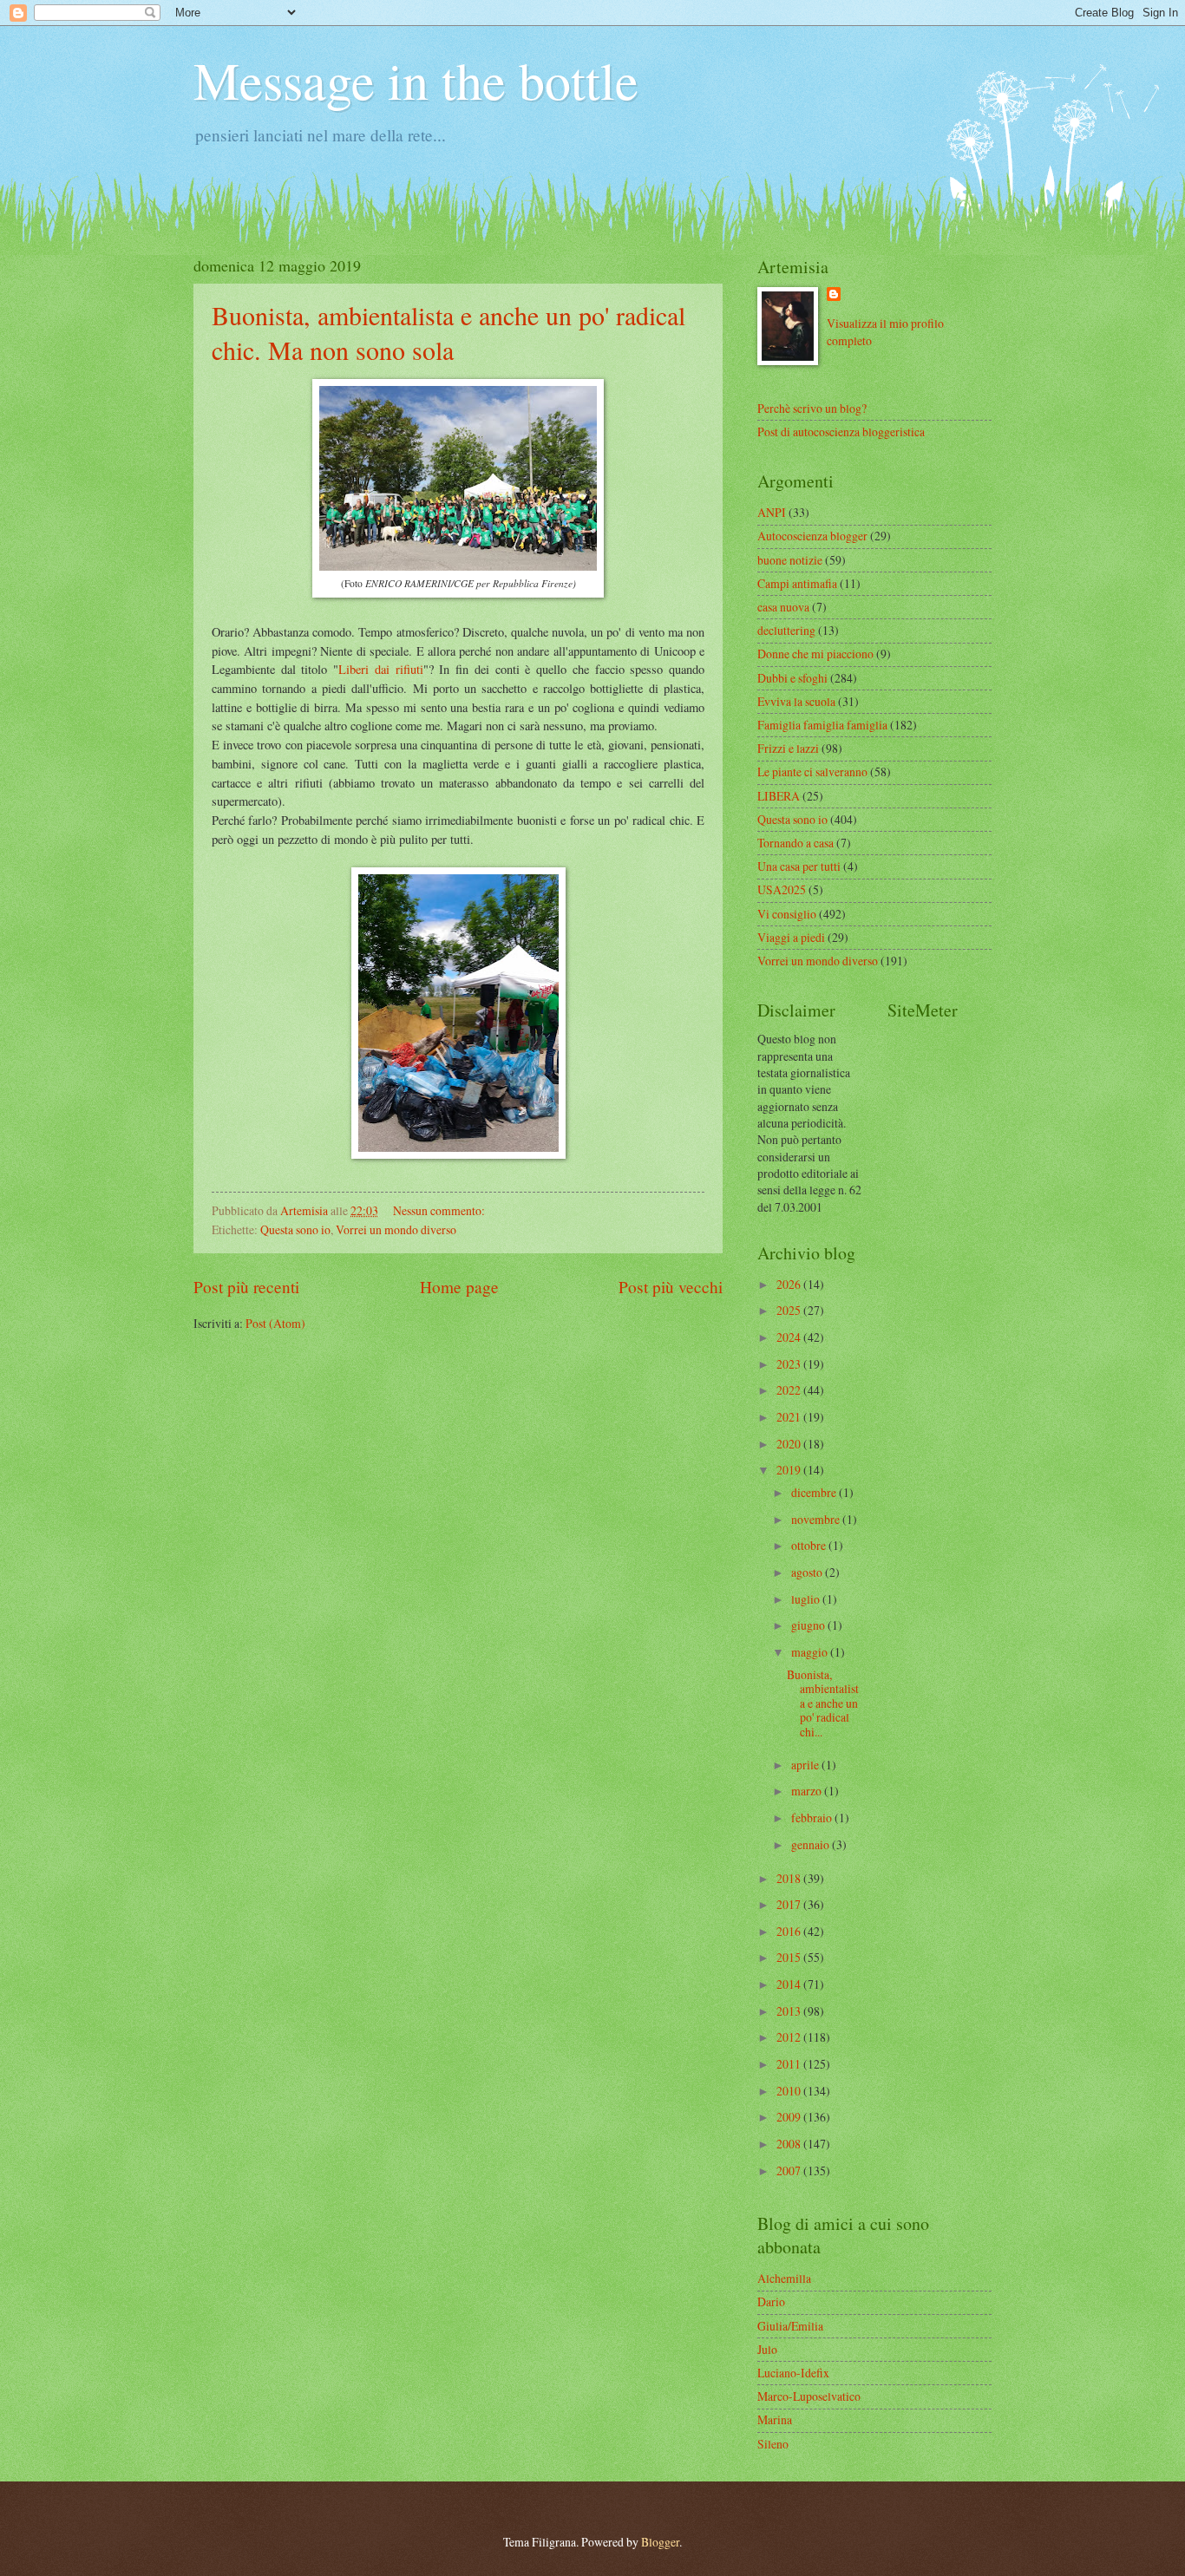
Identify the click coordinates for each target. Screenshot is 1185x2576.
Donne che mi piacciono (815, 654)
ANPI (772, 512)
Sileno (773, 2444)
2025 (790, 1310)
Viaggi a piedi (791, 937)
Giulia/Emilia (790, 2326)
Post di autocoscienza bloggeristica (841, 432)
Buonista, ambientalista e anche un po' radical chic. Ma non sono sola (448, 332)
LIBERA (779, 796)
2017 (790, 1904)
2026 (790, 1284)
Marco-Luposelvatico (809, 2396)
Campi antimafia (797, 583)
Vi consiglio (787, 914)
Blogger (660, 2542)
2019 (790, 1470)
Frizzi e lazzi (788, 748)
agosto (808, 1572)
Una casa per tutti (799, 866)
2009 (790, 2117)
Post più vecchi (671, 1287)
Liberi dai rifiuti (380, 669)
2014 (790, 1984)
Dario (771, 2301)
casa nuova (783, 607)
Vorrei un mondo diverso (396, 1229)
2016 (790, 1931)
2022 (790, 1390)
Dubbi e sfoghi (792, 678)
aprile (806, 1765)
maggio (811, 1652)
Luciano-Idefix (793, 2373)
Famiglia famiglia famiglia (822, 725)
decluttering (786, 630)
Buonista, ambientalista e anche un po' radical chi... (823, 1703)
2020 (790, 1444)
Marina (775, 2419)
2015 (790, 1957)
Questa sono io (295, 1229)
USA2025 (782, 889)
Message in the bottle (416, 80)
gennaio (812, 1844)
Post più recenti (246, 1287)
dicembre (815, 1492)
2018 (790, 1878)
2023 (790, 1364)
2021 (790, 1417)
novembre (817, 1519)
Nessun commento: (440, 1210)
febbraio (813, 1818)
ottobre (810, 1545)
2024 (790, 1337)
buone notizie (790, 560)
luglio (807, 1599)
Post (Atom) (275, 1323)
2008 (790, 2144)
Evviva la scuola (796, 701)
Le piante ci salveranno (812, 771)
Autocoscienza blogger (812, 536)
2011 (790, 2064)
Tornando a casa (795, 843)
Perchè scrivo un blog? (812, 408)
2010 (790, 2091)
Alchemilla (784, 2278)
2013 (790, 2011)
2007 (790, 2171)
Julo (767, 2349)
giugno (809, 1625)
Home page (459, 1287)
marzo (808, 1791)
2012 (790, 2037)
